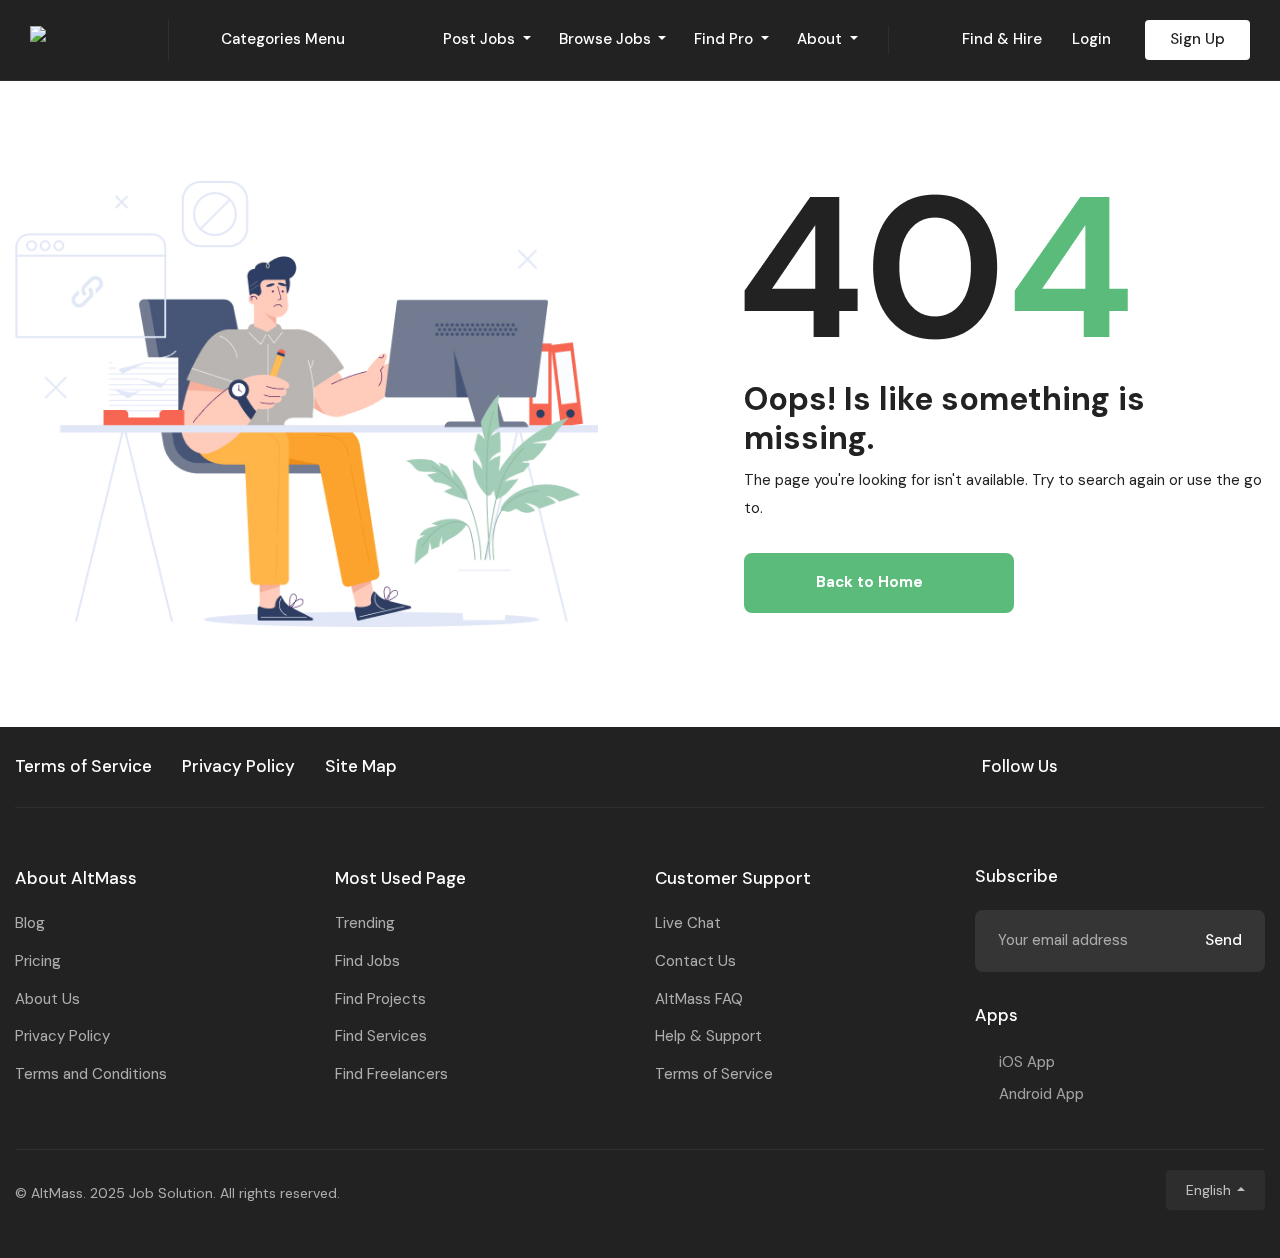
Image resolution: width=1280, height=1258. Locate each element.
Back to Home (869, 582)
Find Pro (725, 39)
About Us (47, 999)
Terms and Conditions (91, 1074)
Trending (365, 923)
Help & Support (708, 1036)
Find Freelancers (391, 1074)
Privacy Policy (62, 1036)
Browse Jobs (607, 39)
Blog (30, 923)
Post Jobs (481, 39)
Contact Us (695, 961)
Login (1091, 39)
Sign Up (1197, 39)
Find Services (381, 1036)
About (821, 39)
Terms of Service (714, 1074)
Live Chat (688, 923)
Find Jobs (367, 961)
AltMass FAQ (699, 999)
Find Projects (380, 999)
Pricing (38, 961)
